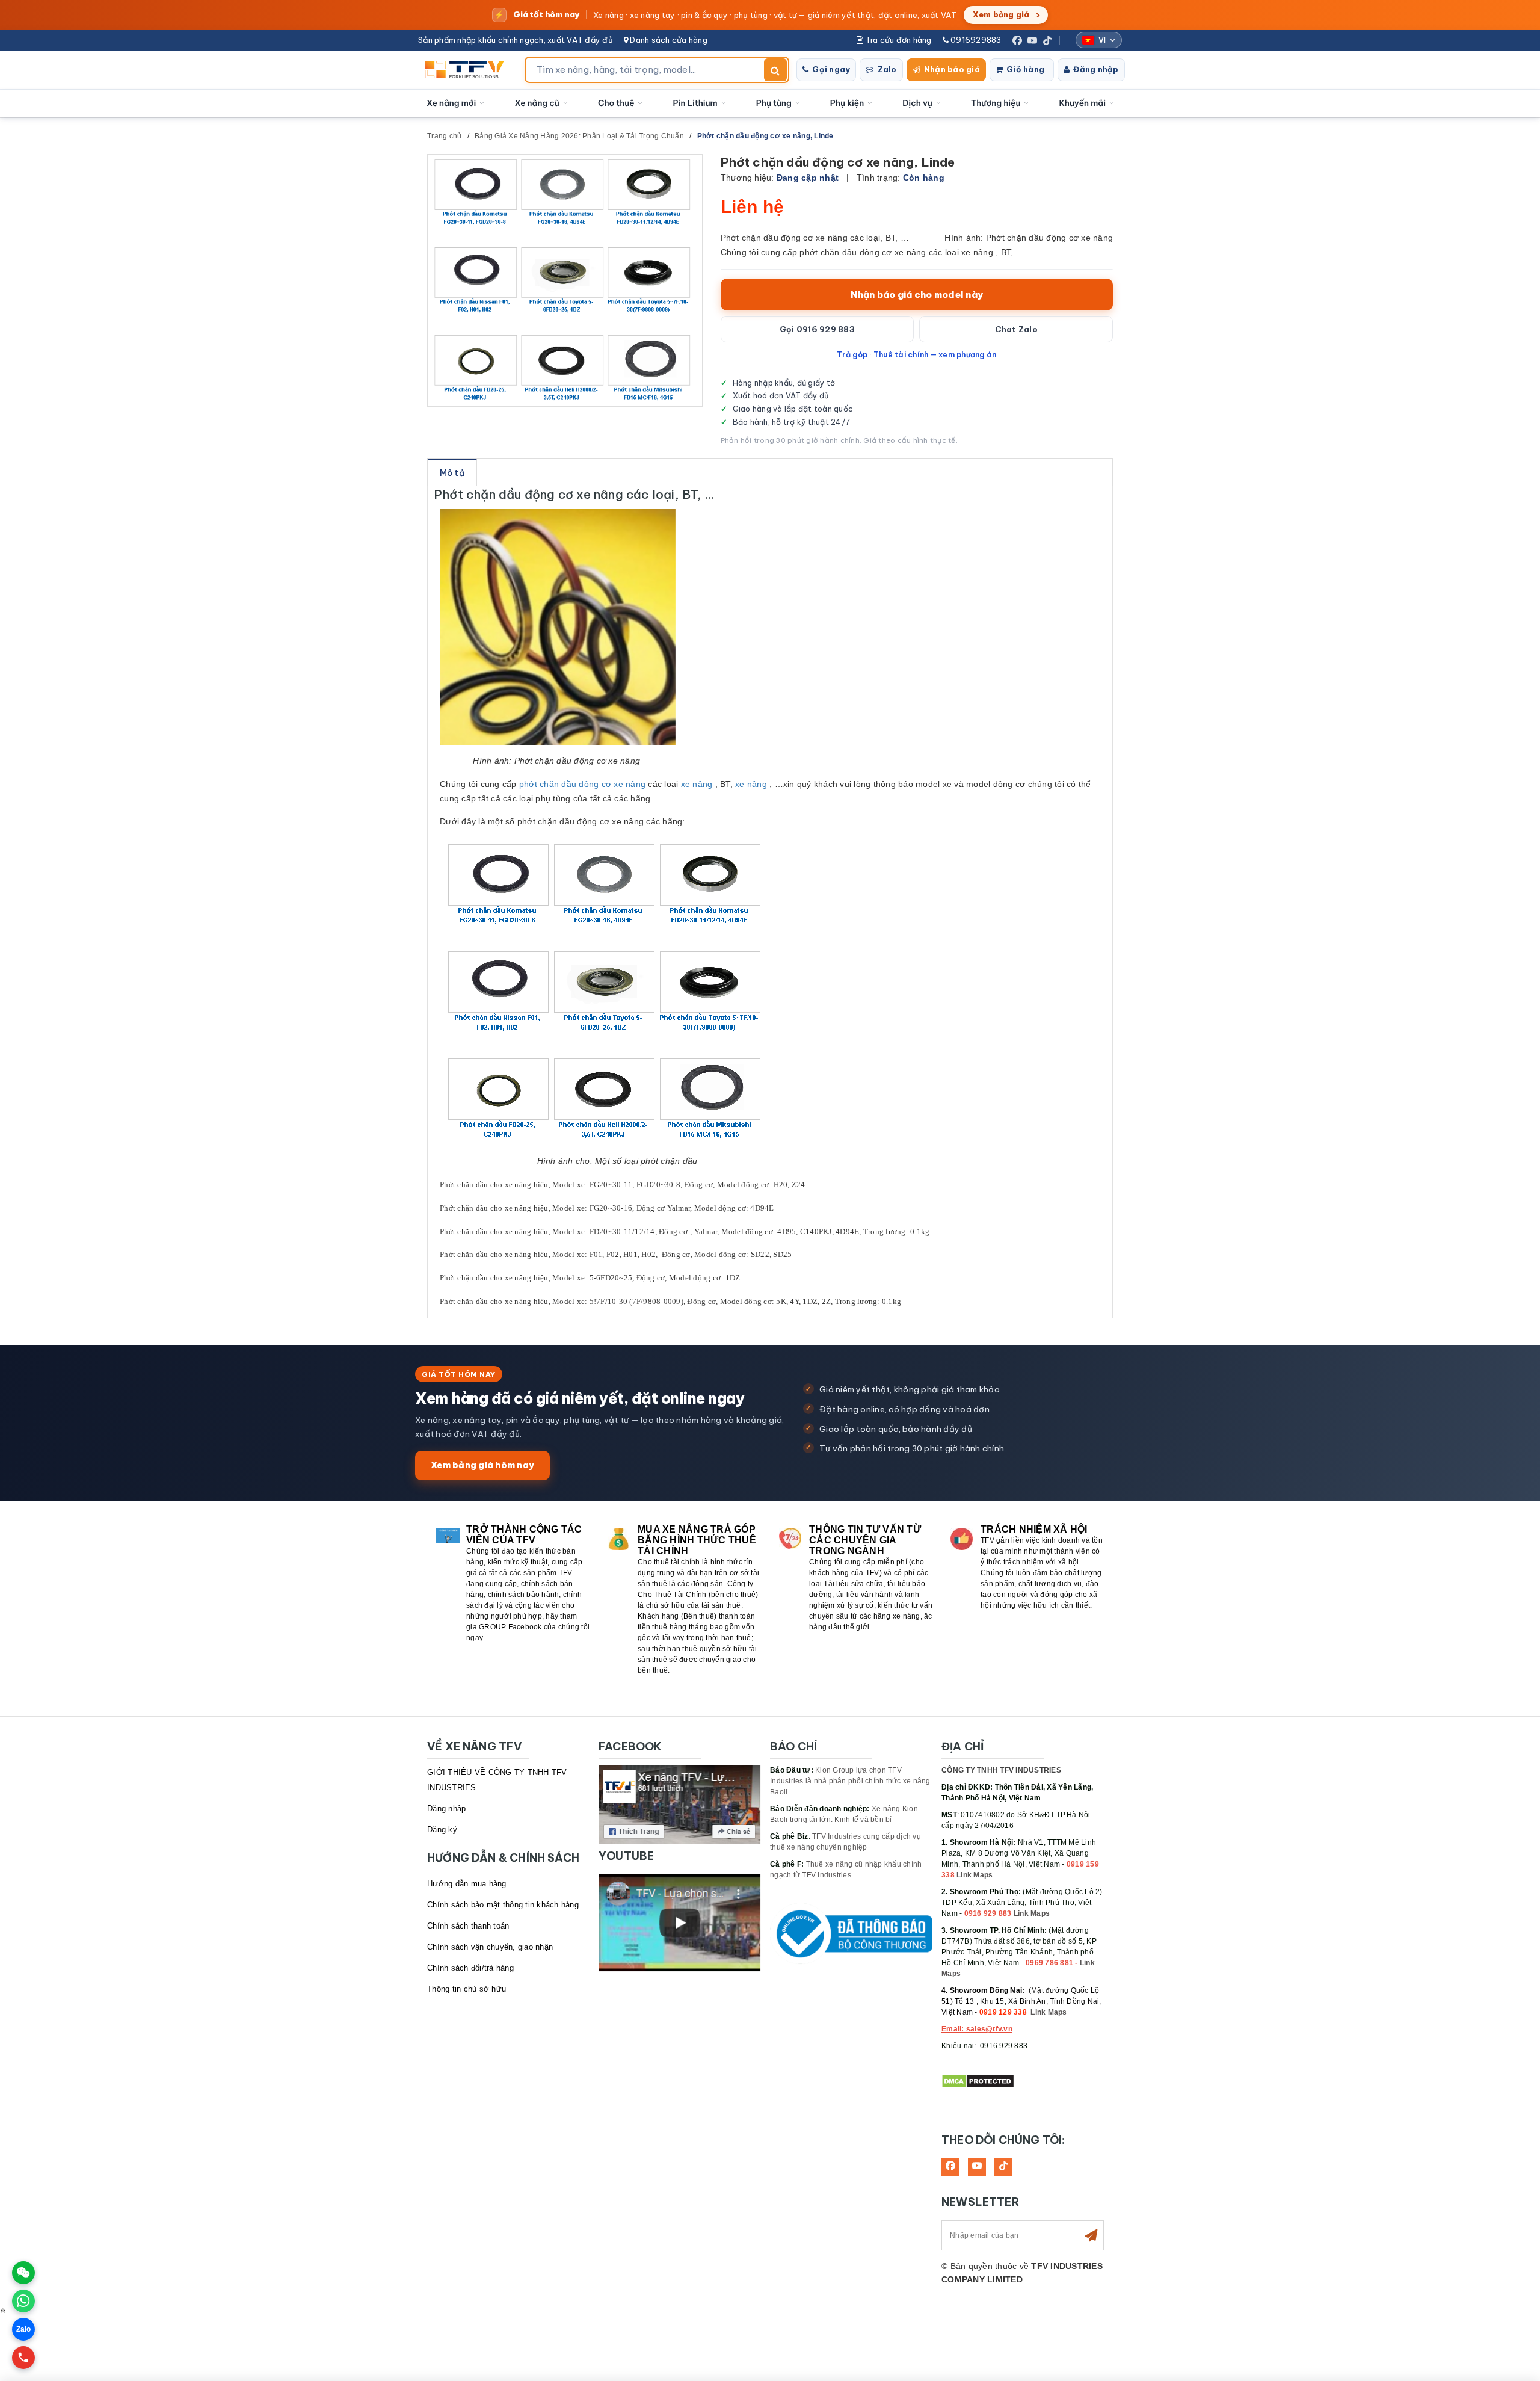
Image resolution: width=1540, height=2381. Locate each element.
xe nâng (630, 784)
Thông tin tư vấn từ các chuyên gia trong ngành (865, 1540)
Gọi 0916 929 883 (817, 329)
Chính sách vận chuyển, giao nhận (490, 1947)
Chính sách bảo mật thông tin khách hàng (503, 1905)
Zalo (887, 69)
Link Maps (975, 1875)
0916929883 (975, 40)
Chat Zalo (1016, 329)
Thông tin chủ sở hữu (467, 1989)
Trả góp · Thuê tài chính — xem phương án (916, 354)
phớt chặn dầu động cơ (565, 784)
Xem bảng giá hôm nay (482, 1465)
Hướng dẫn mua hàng (467, 1884)
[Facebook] (1017, 40)
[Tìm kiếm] (775, 70)
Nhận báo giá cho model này (917, 295)
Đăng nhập (1096, 69)
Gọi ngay (831, 69)
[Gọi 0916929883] (23, 2358)
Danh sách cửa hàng (668, 40)
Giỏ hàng (1025, 69)
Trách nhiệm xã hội (1034, 1529)
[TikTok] (1047, 40)
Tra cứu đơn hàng (897, 40)
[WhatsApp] (23, 2301)
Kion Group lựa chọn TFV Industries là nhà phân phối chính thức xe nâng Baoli (850, 1781)
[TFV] (468, 70)
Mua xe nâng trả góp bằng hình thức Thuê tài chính (697, 1540)
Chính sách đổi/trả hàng (470, 1968)
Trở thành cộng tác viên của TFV (524, 1535)
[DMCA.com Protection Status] (978, 2081)
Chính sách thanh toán (468, 1926)
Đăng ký (442, 1830)
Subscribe (1091, 2235)
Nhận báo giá (952, 69)
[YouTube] (1032, 40)
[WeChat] (23, 2273)
